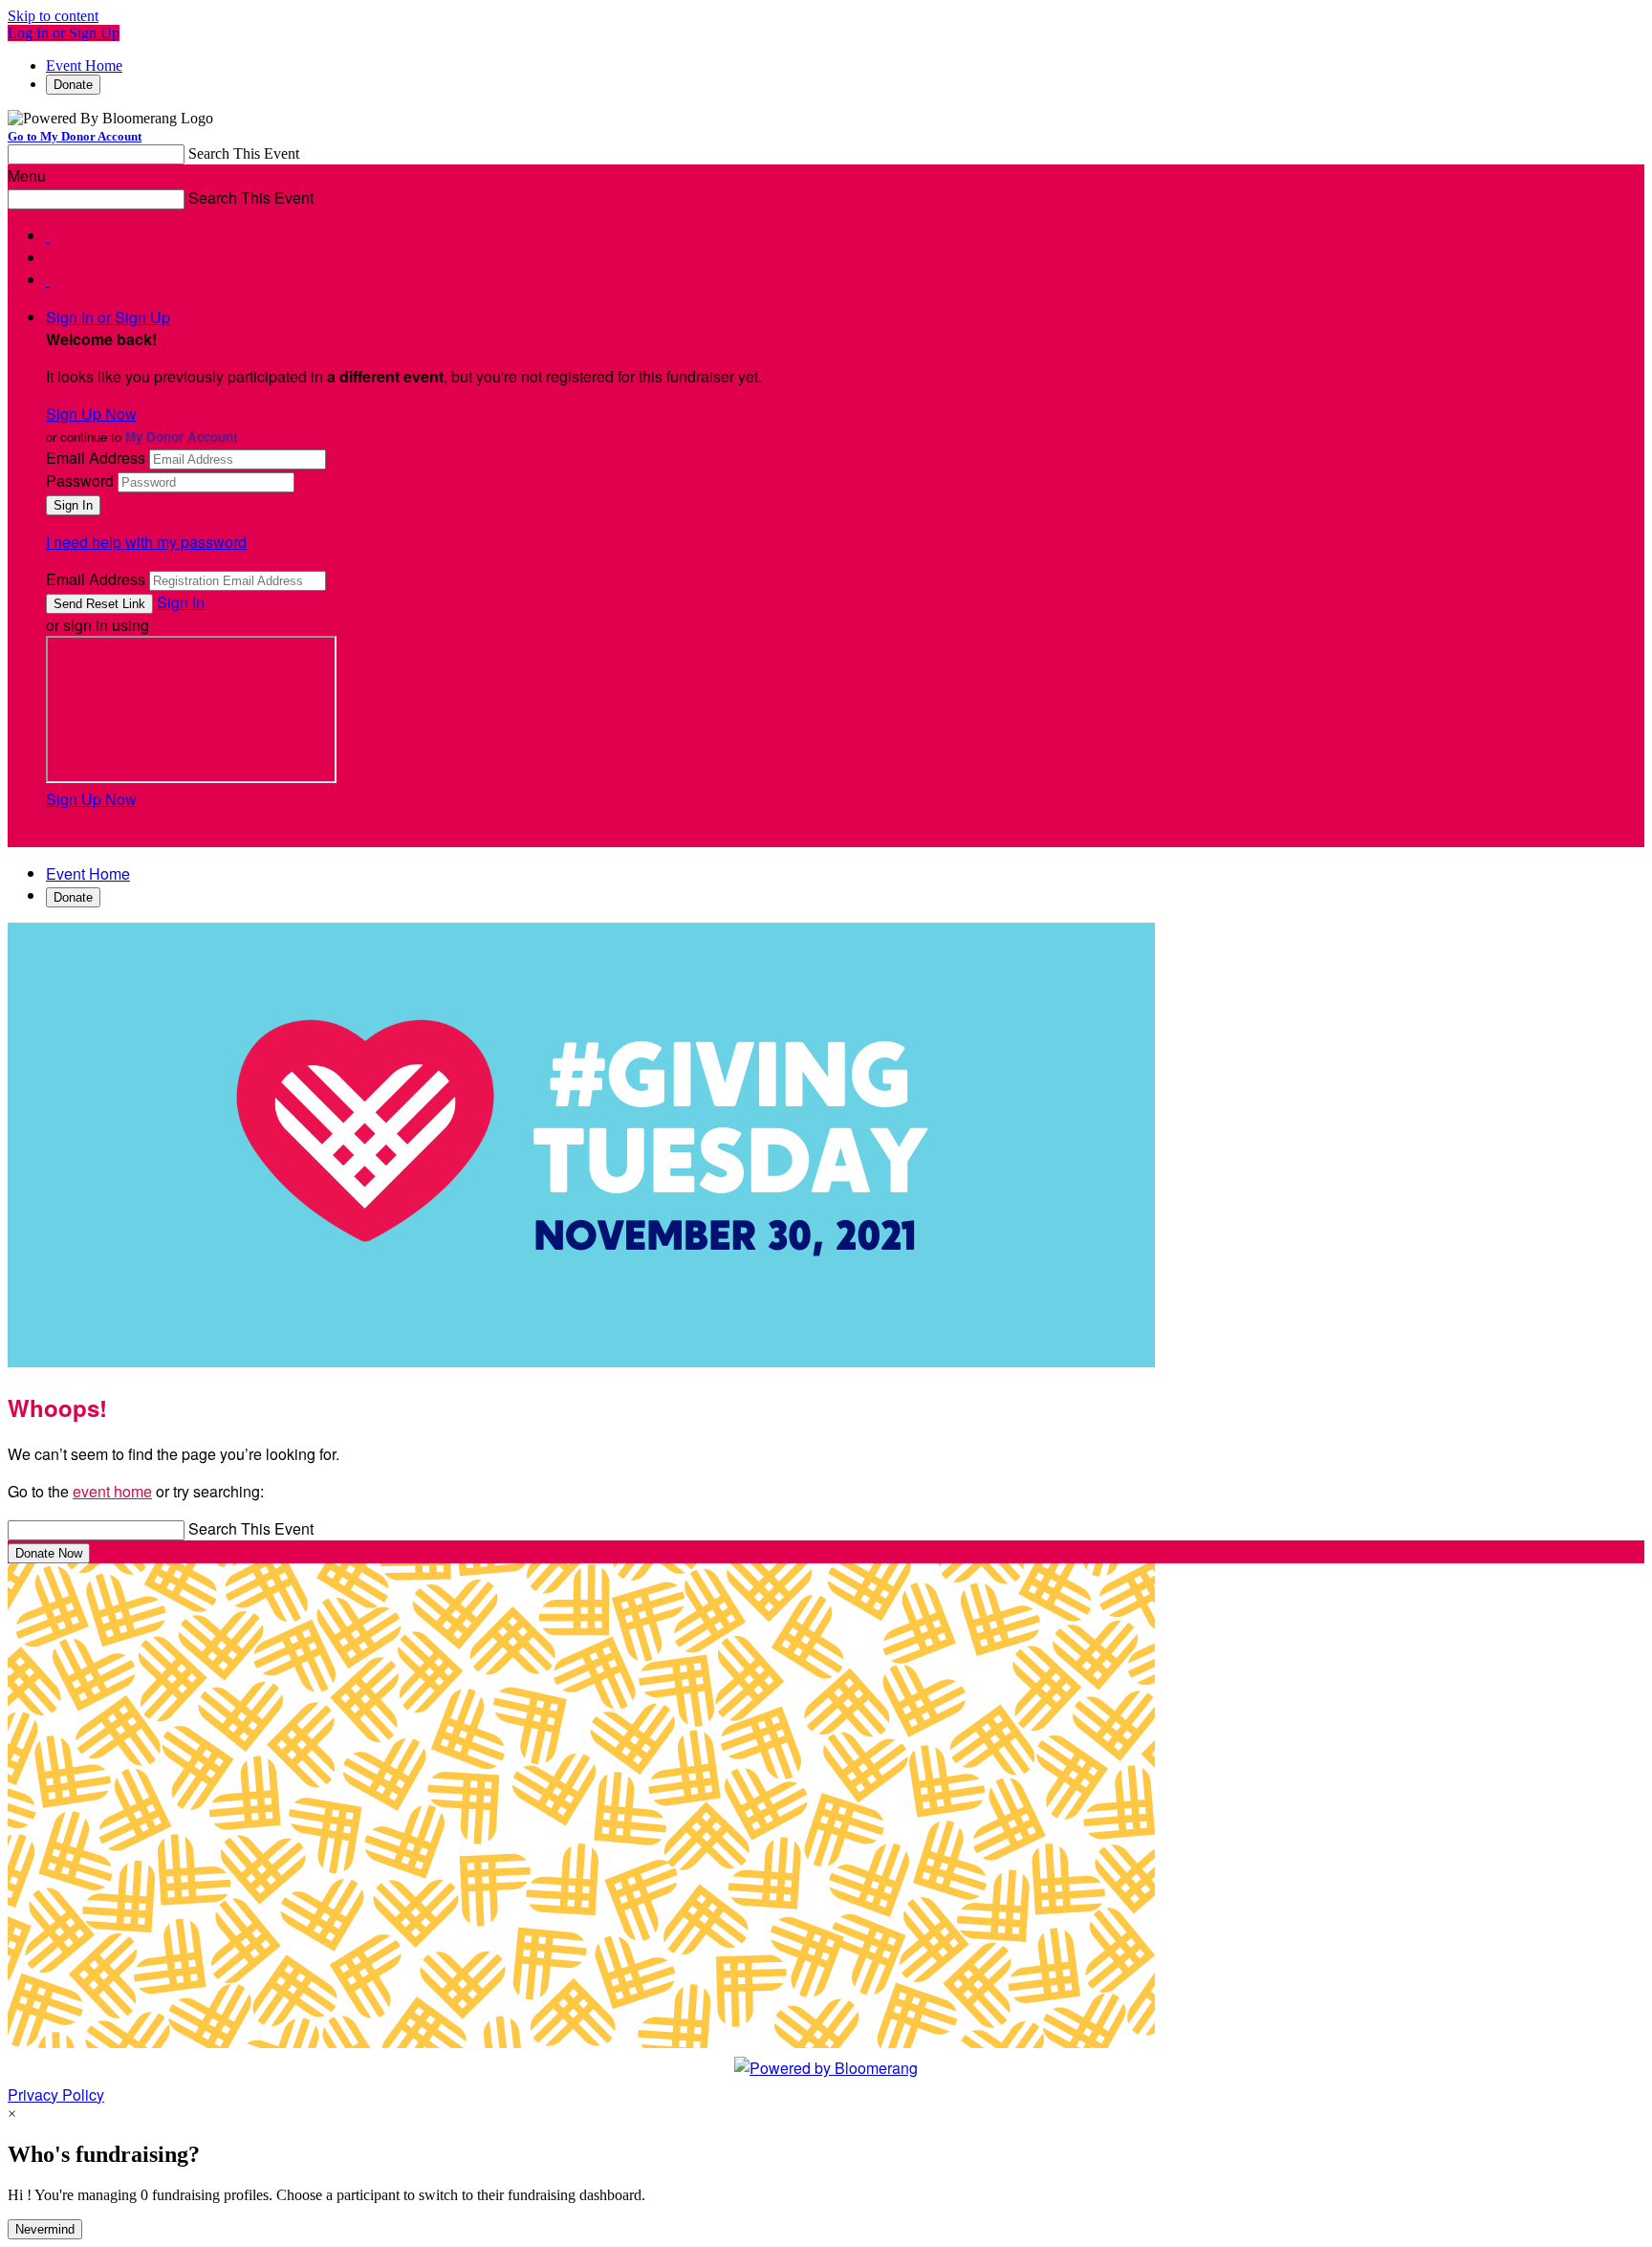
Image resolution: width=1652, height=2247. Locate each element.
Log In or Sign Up (64, 33)
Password (80, 480)
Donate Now (49, 1553)
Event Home (84, 65)
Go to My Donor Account (75, 136)
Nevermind (45, 2229)
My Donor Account (181, 436)
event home (112, 1491)
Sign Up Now (91, 414)
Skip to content (53, 16)
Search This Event (244, 153)
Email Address (96, 458)
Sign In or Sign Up (108, 317)
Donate (73, 85)
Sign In (181, 602)
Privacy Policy (56, 2094)
